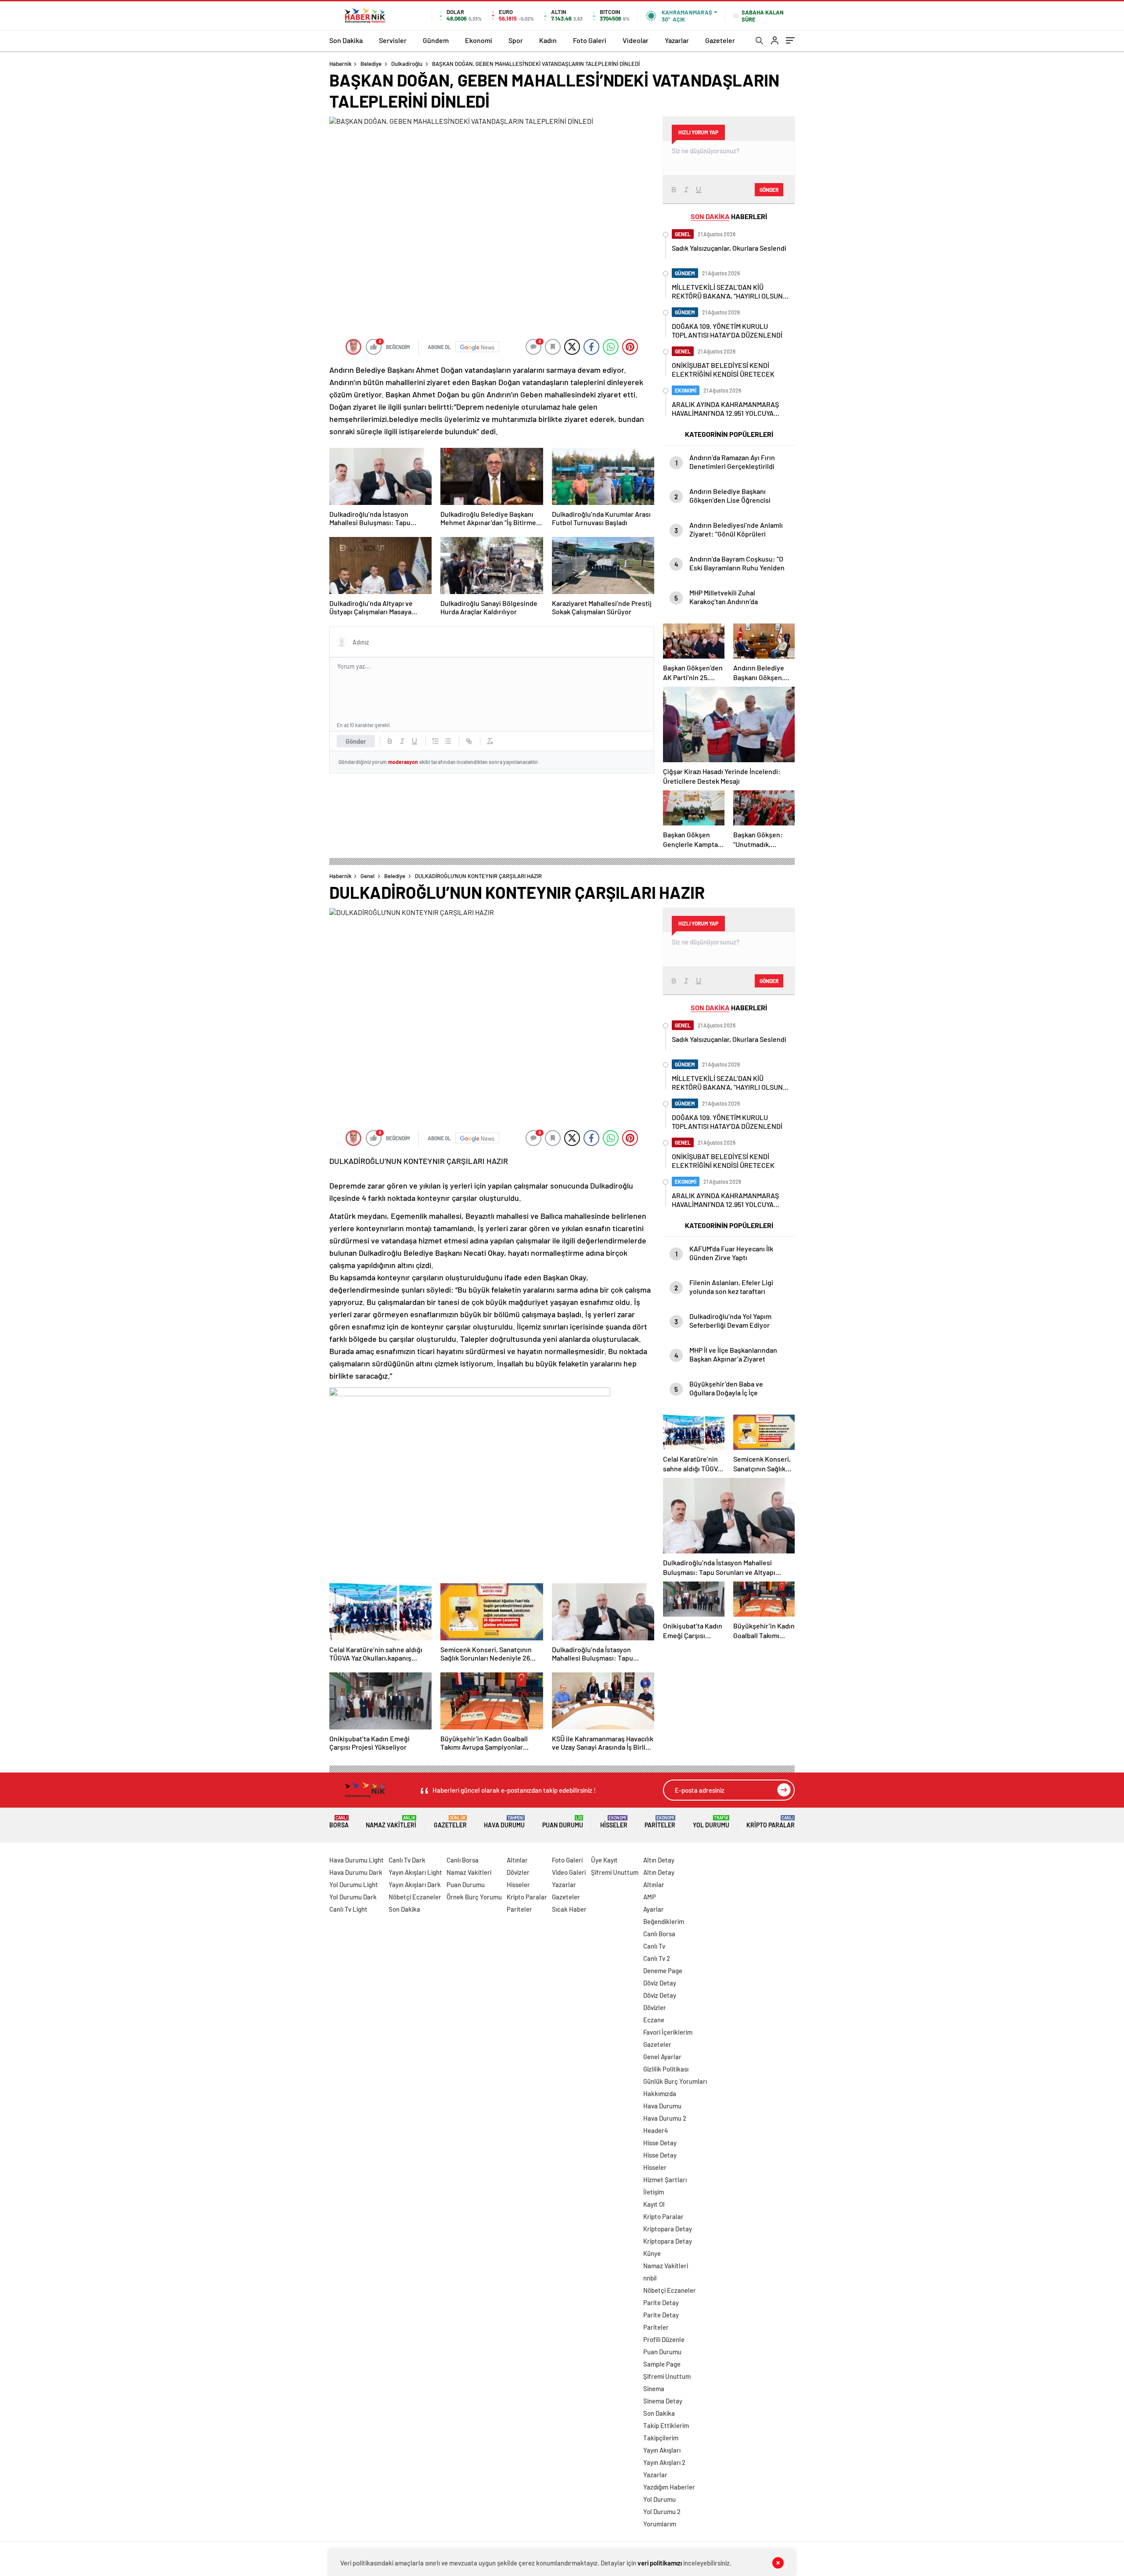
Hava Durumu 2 (665, 2118)
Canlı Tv (654, 1946)
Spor (516, 40)
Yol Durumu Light (354, 1884)
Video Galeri (569, 1872)
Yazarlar (677, 40)
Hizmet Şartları (665, 2180)
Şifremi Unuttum (615, 1872)
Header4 (656, 2130)
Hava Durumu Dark (356, 1872)
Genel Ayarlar (662, 2057)
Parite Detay (661, 2302)
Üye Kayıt (604, 1860)
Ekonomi (479, 40)
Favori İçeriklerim (668, 2032)
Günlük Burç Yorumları (675, 2081)
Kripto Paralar (771, 1822)
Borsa (339, 1822)
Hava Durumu (504, 1822)
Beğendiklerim (664, 1921)
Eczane (654, 2020)
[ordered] (436, 741)
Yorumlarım (660, 2524)
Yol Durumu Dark (353, 1897)
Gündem (436, 40)
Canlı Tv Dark (407, 1860)
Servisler (393, 40)
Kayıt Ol (654, 2204)
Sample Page (662, 2364)
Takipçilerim (661, 2438)
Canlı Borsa (463, 1860)
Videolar (636, 40)
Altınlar (517, 1860)
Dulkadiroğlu (407, 64)
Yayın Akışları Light (415, 1872)
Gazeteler (720, 40)
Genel (367, 876)
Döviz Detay (660, 1983)
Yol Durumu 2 (662, 2511)
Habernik (340, 64)
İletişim (654, 2192)
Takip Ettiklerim (666, 2425)
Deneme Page (663, 1971)
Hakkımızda (660, 2093)
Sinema (654, 2389)
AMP (650, 1897)
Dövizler (518, 1872)
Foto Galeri (590, 40)
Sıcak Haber (569, 1909)
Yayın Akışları (662, 2450)
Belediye (371, 64)
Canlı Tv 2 (657, 1958)
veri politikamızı (660, 2563)
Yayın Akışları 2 (664, 2462)
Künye (652, 2253)
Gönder (356, 741)
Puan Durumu (563, 1822)
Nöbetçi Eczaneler (415, 1897)
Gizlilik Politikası (666, 2069)
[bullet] (448, 741)
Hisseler (614, 1822)
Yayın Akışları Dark (415, 1884)
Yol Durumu (711, 1822)
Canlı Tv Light (348, 1909)
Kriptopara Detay (668, 2229)
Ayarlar (654, 1909)
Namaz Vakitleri (391, 1822)
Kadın (548, 40)
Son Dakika (346, 40)
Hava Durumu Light (357, 1860)
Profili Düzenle (664, 2339)
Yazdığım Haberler (669, 2487)
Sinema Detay (663, 2401)
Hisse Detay (660, 2143)
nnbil (650, 2278)
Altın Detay (659, 1860)
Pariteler (660, 1822)
